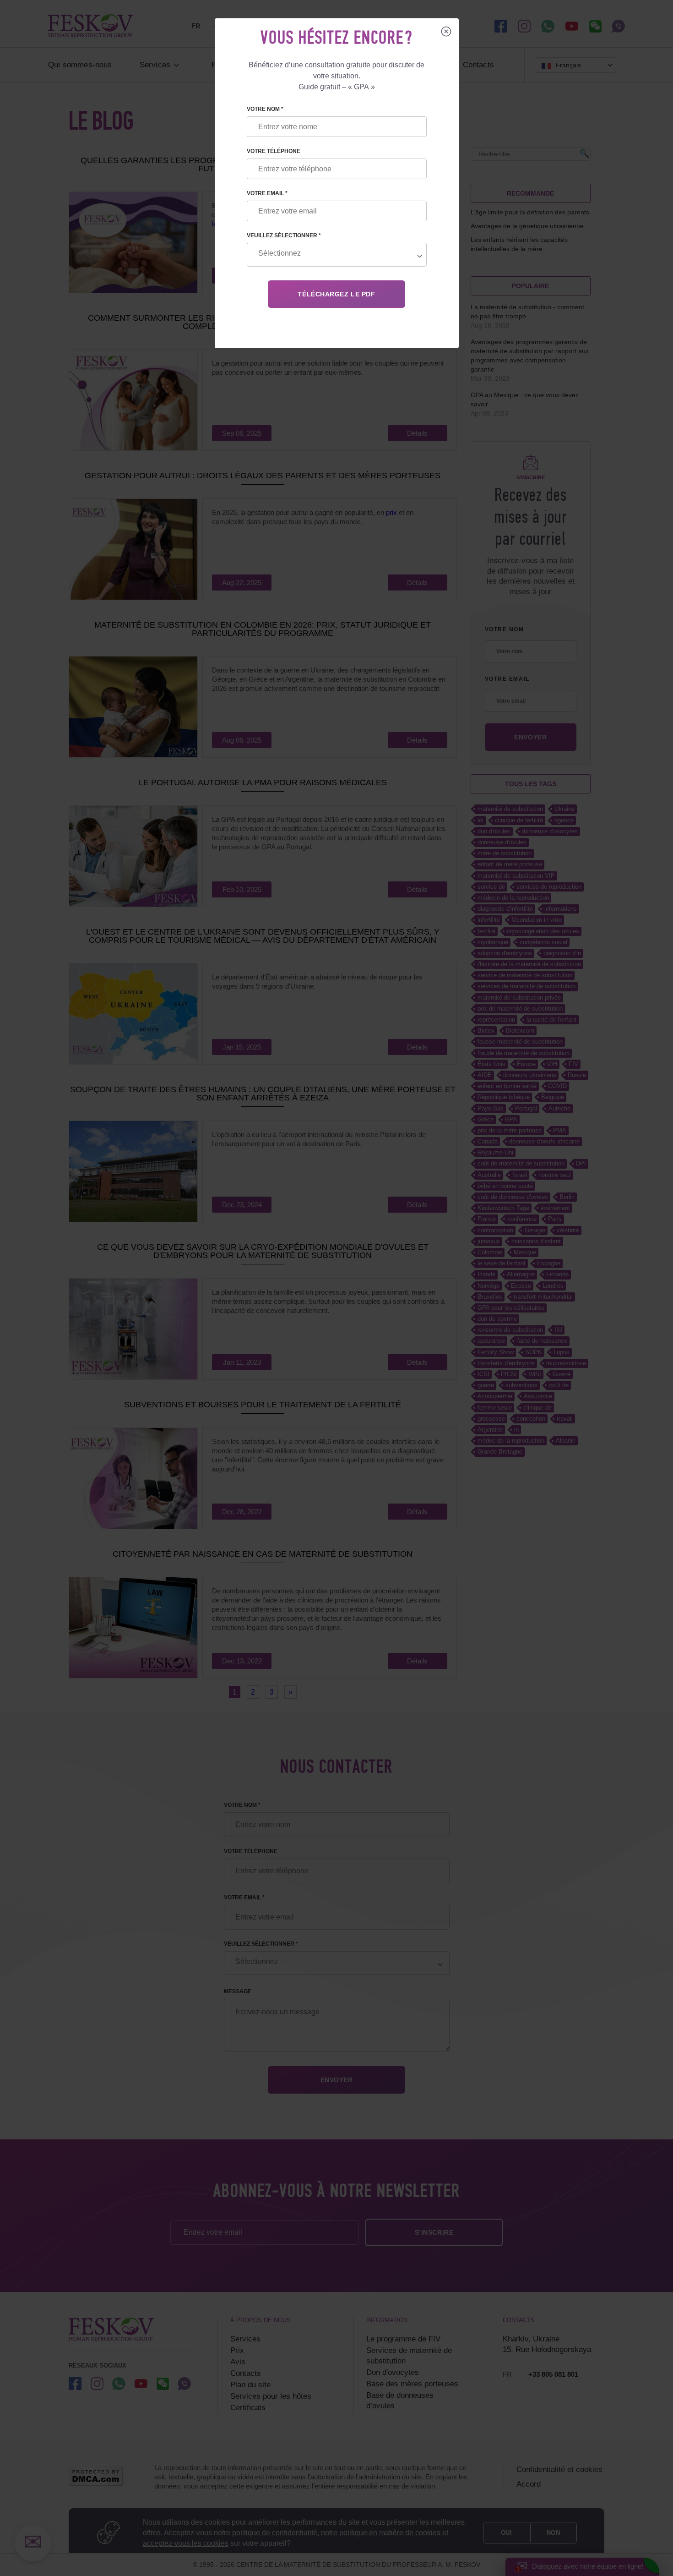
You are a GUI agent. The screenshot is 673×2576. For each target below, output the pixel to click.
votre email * (267, 193)
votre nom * (265, 109)
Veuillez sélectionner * (284, 235)
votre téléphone (274, 151)
